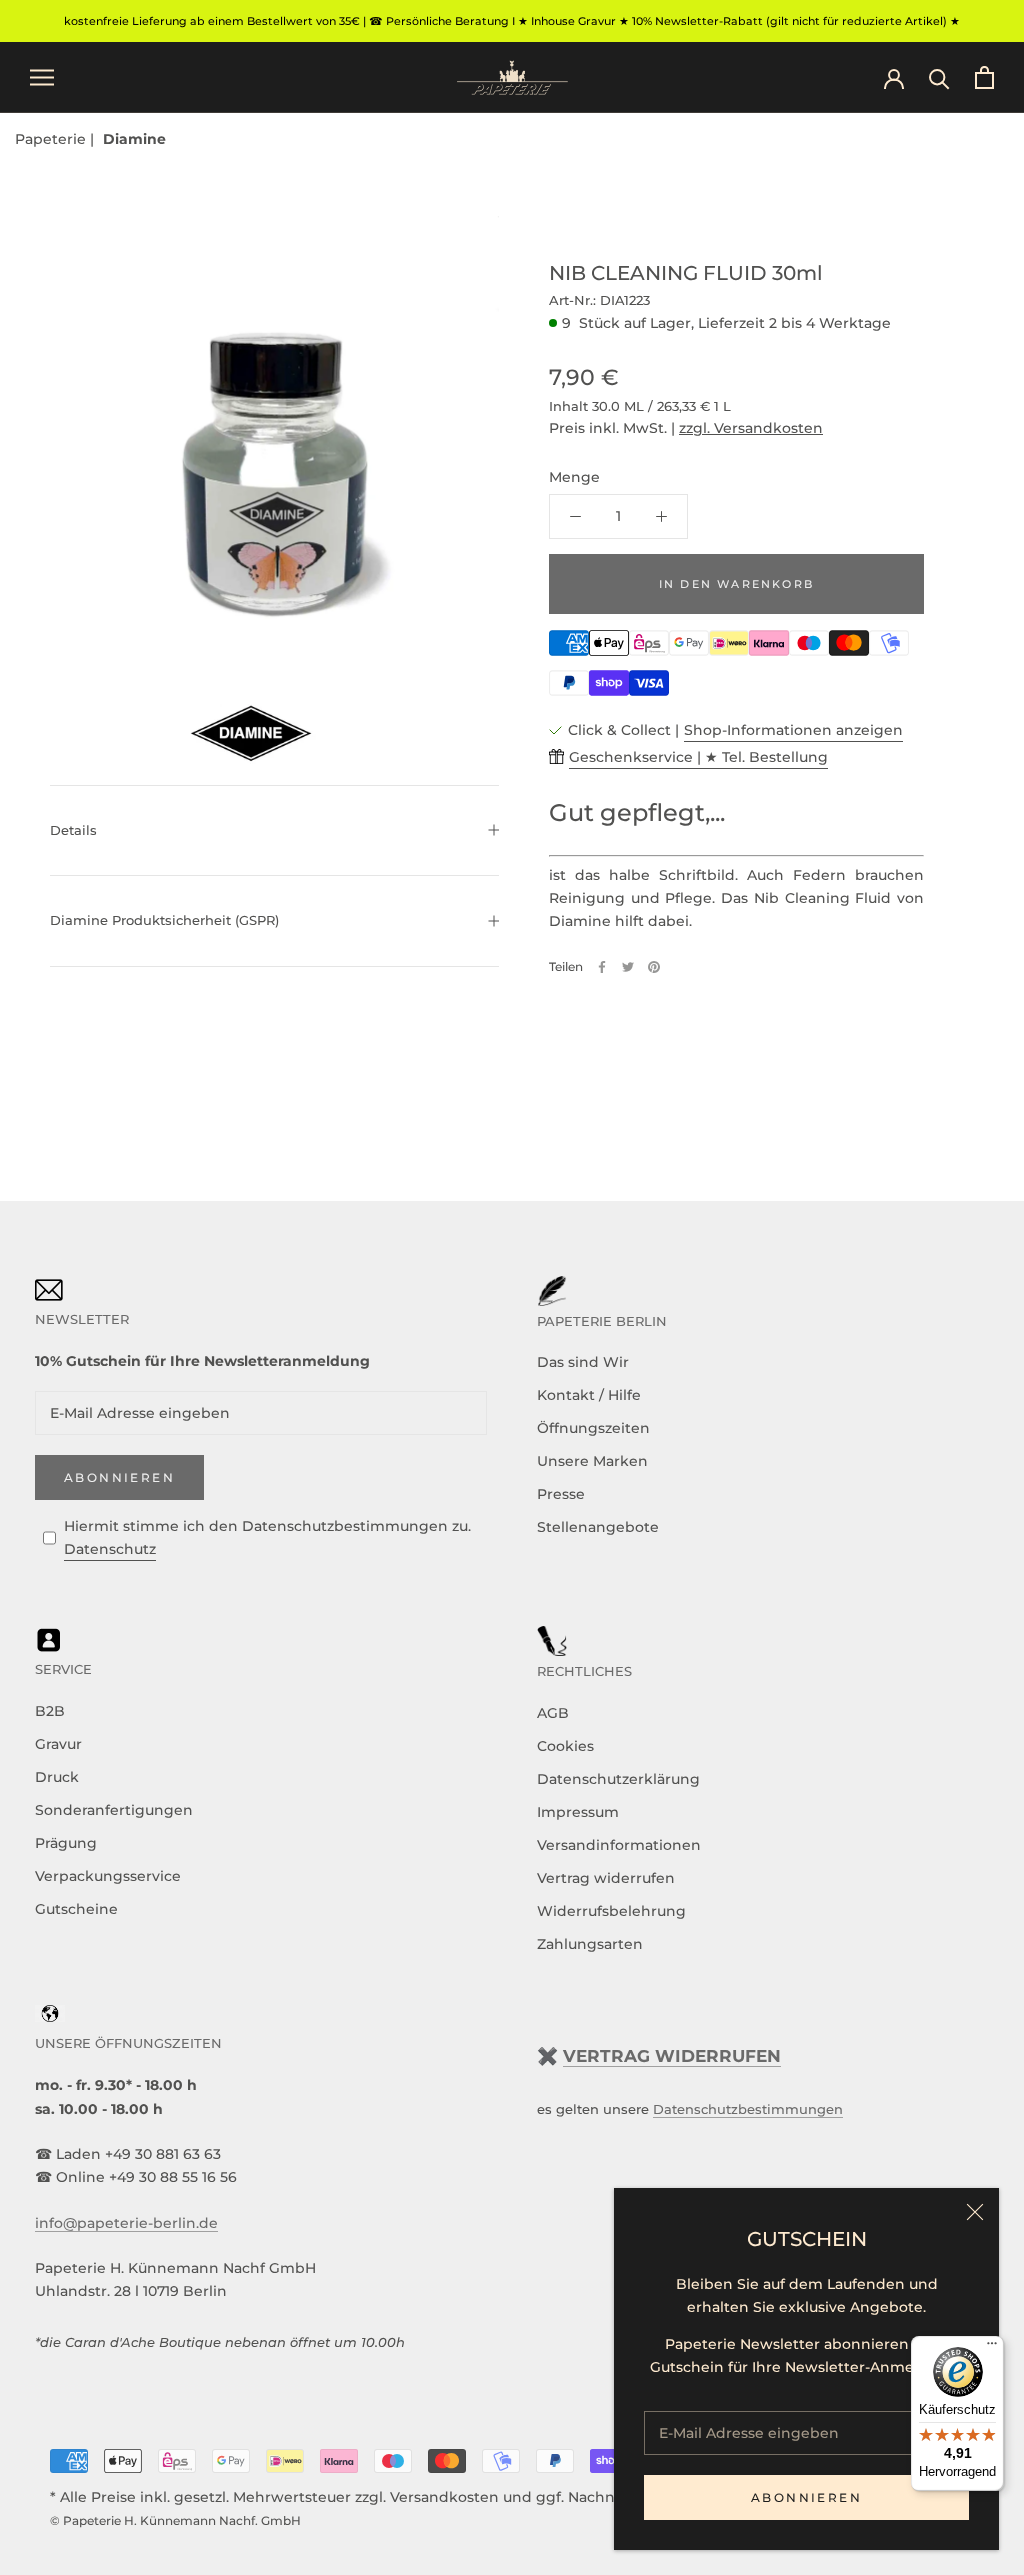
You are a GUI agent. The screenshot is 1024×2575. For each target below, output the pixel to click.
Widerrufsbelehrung (611, 1911)
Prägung (66, 1843)
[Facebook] (602, 967)
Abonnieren (806, 2497)
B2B (50, 1711)
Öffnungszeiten (593, 1428)
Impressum (578, 1812)
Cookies (565, 1746)
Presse (561, 1494)
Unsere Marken (592, 1461)
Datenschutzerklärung (618, 1779)
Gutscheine (76, 1909)
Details (73, 830)
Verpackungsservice (108, 1876)
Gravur (58, 1744)
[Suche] (939, 77)
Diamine (134, 139)
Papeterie (52, 139)
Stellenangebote (598, 1527)
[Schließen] (975, 2212)
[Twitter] (628, 967)
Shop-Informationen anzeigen (793, 730)
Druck (57, 1777)
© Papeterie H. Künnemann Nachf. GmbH (175, 2520)
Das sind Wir (583, 1362)
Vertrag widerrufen (606, 1878)
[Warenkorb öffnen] (984, 77)
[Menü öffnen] (42, 77)
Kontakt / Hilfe (589, 1395)
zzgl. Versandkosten (751, 428)
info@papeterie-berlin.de (126, 2223)
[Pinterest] (654, 967)
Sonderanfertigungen (114, 1810)
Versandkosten (444, 2497)
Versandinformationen (619, 1845)
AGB (553, 1713)
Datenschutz (110, 1549)
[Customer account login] (894, 77)
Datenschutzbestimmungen (748, 2109)
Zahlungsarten (590, 1944)
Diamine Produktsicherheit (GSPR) (164, 920)
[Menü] (992, 2348)
